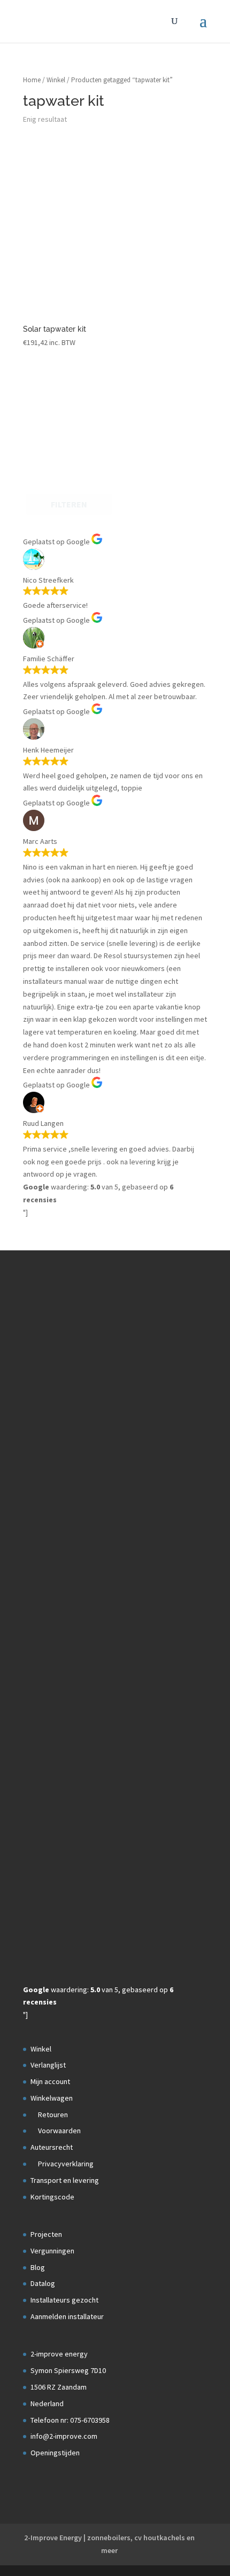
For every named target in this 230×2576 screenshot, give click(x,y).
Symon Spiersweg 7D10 (68, 2370)
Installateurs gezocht (64, 2300)
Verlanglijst (48, 2065)
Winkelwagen (52, 2098)
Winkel (56, 80)
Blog (38, 2267)
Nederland (47, 2403)
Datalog (43, 2283)
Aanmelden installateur (67, 2316)
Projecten (46, 2234)
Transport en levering (65, 2180)
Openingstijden (55, 2453)
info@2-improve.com (64, 2436)
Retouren (52, 2115)
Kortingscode (52, 2197)
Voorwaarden (59, 2131)
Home (32, 80)
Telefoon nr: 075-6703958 (70, 2420)
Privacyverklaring (65, 2164)
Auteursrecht (52, 2147)
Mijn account (50, 2081)
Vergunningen (52, 2251)
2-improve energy (59, 2354)
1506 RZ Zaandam (59, 2387)
